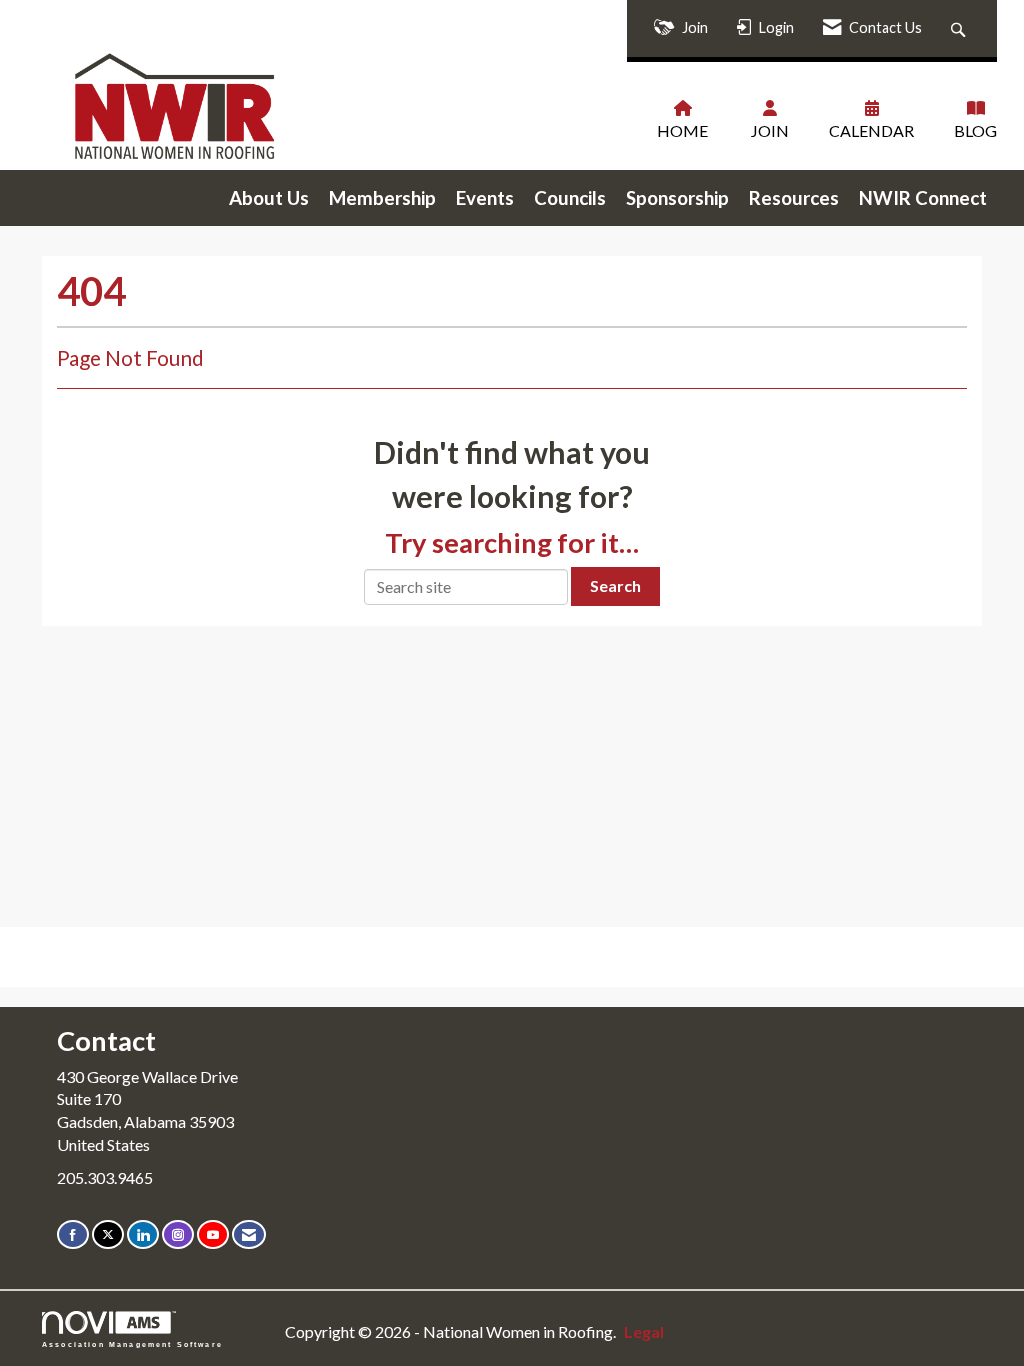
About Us (269, 198)
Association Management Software (132, 1344)
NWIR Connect (923, 198)
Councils (570, 198)
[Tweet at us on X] (108, 1234)
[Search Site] (960, 28)
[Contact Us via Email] (249, 1234)
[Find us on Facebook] (73, 1234)
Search (615, 585)
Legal (644, 1331)
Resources (794, 198)
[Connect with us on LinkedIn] (143, 1234)
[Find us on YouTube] (213, 1234)
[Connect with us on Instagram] (178, 1234)
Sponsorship (677, 198)
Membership (382, 198)
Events (485, 198)
